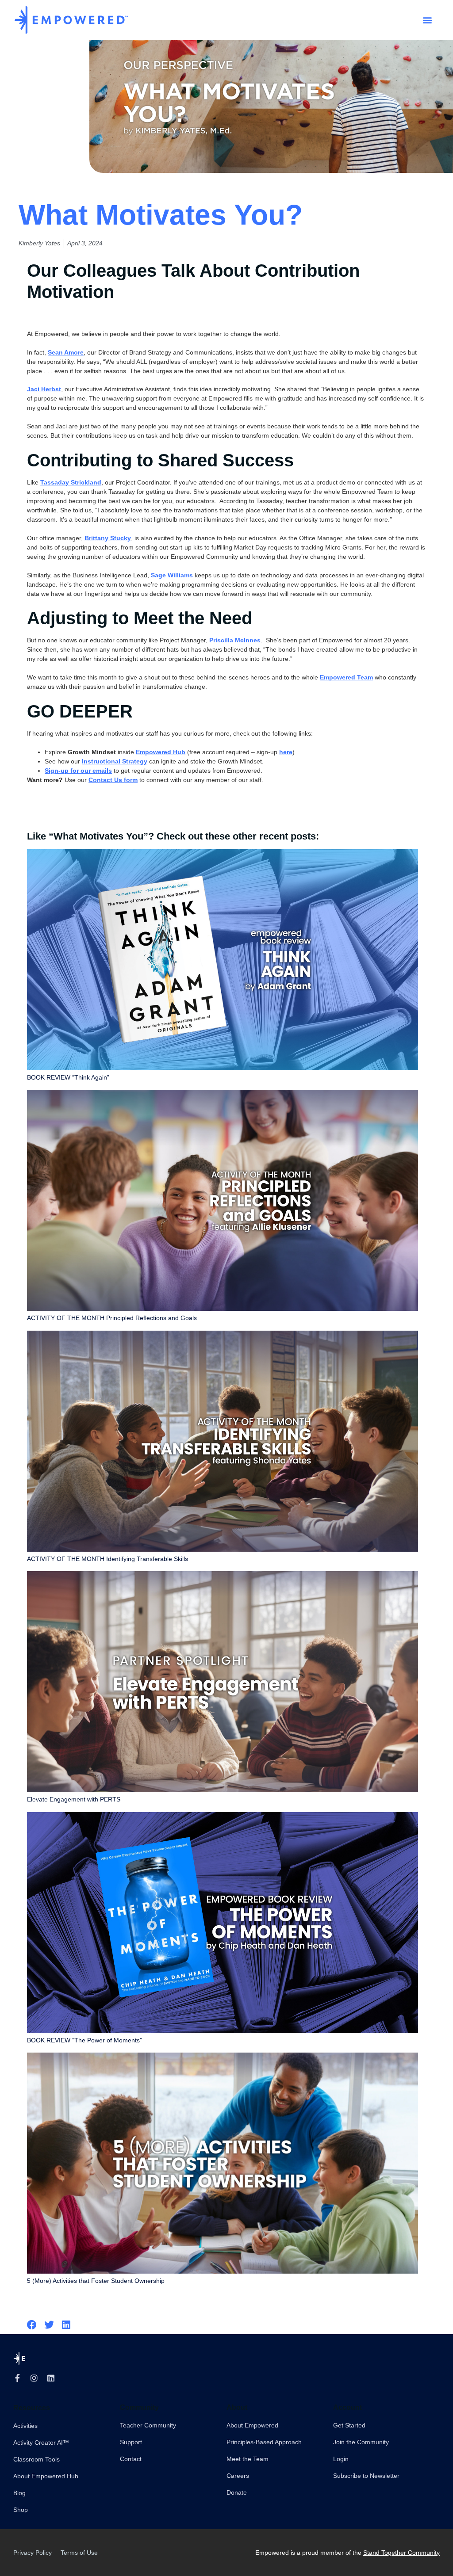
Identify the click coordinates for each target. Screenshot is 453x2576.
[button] (427, 20)
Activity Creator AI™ (41, 2442)
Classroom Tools (36, 2459)
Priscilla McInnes (235, 640)
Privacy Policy (33, 2553)
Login (341, 2459)
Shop (21, 2510)
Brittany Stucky (108, 538)
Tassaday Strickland (71, 482)
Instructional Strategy (115, 761)
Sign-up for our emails (78, 771)
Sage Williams (172, 575)
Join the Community (361, 2442)
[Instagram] (34, 2378)
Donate (237, 2492)
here (286, 752)
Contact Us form (113, 780)
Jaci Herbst (44, 389)
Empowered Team (346, 677)
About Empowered (252, 2425)
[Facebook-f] (17, 2378)
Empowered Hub (161, 752)
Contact (131, 2459)
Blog (19, 2493)
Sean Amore (66, 352)
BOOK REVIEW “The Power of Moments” (84, 2040)
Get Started (349, 2425)
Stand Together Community (401, 2553)
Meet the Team (248, 2459)
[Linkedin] (51, 2378)
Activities (25, 2426)
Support (131, 2442)
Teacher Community (148, 2425)
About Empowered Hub (46, 2476)
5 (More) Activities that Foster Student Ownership (96, 2281)
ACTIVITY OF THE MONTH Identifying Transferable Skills (107, 1559)
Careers (238, 2476)
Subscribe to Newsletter (366, 2476)
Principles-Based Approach (264, 2442)
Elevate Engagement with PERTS (74, 1799)
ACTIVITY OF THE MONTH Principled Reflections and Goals (112, 1318)
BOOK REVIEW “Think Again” (68, 1077)
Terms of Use (79, 2553)
